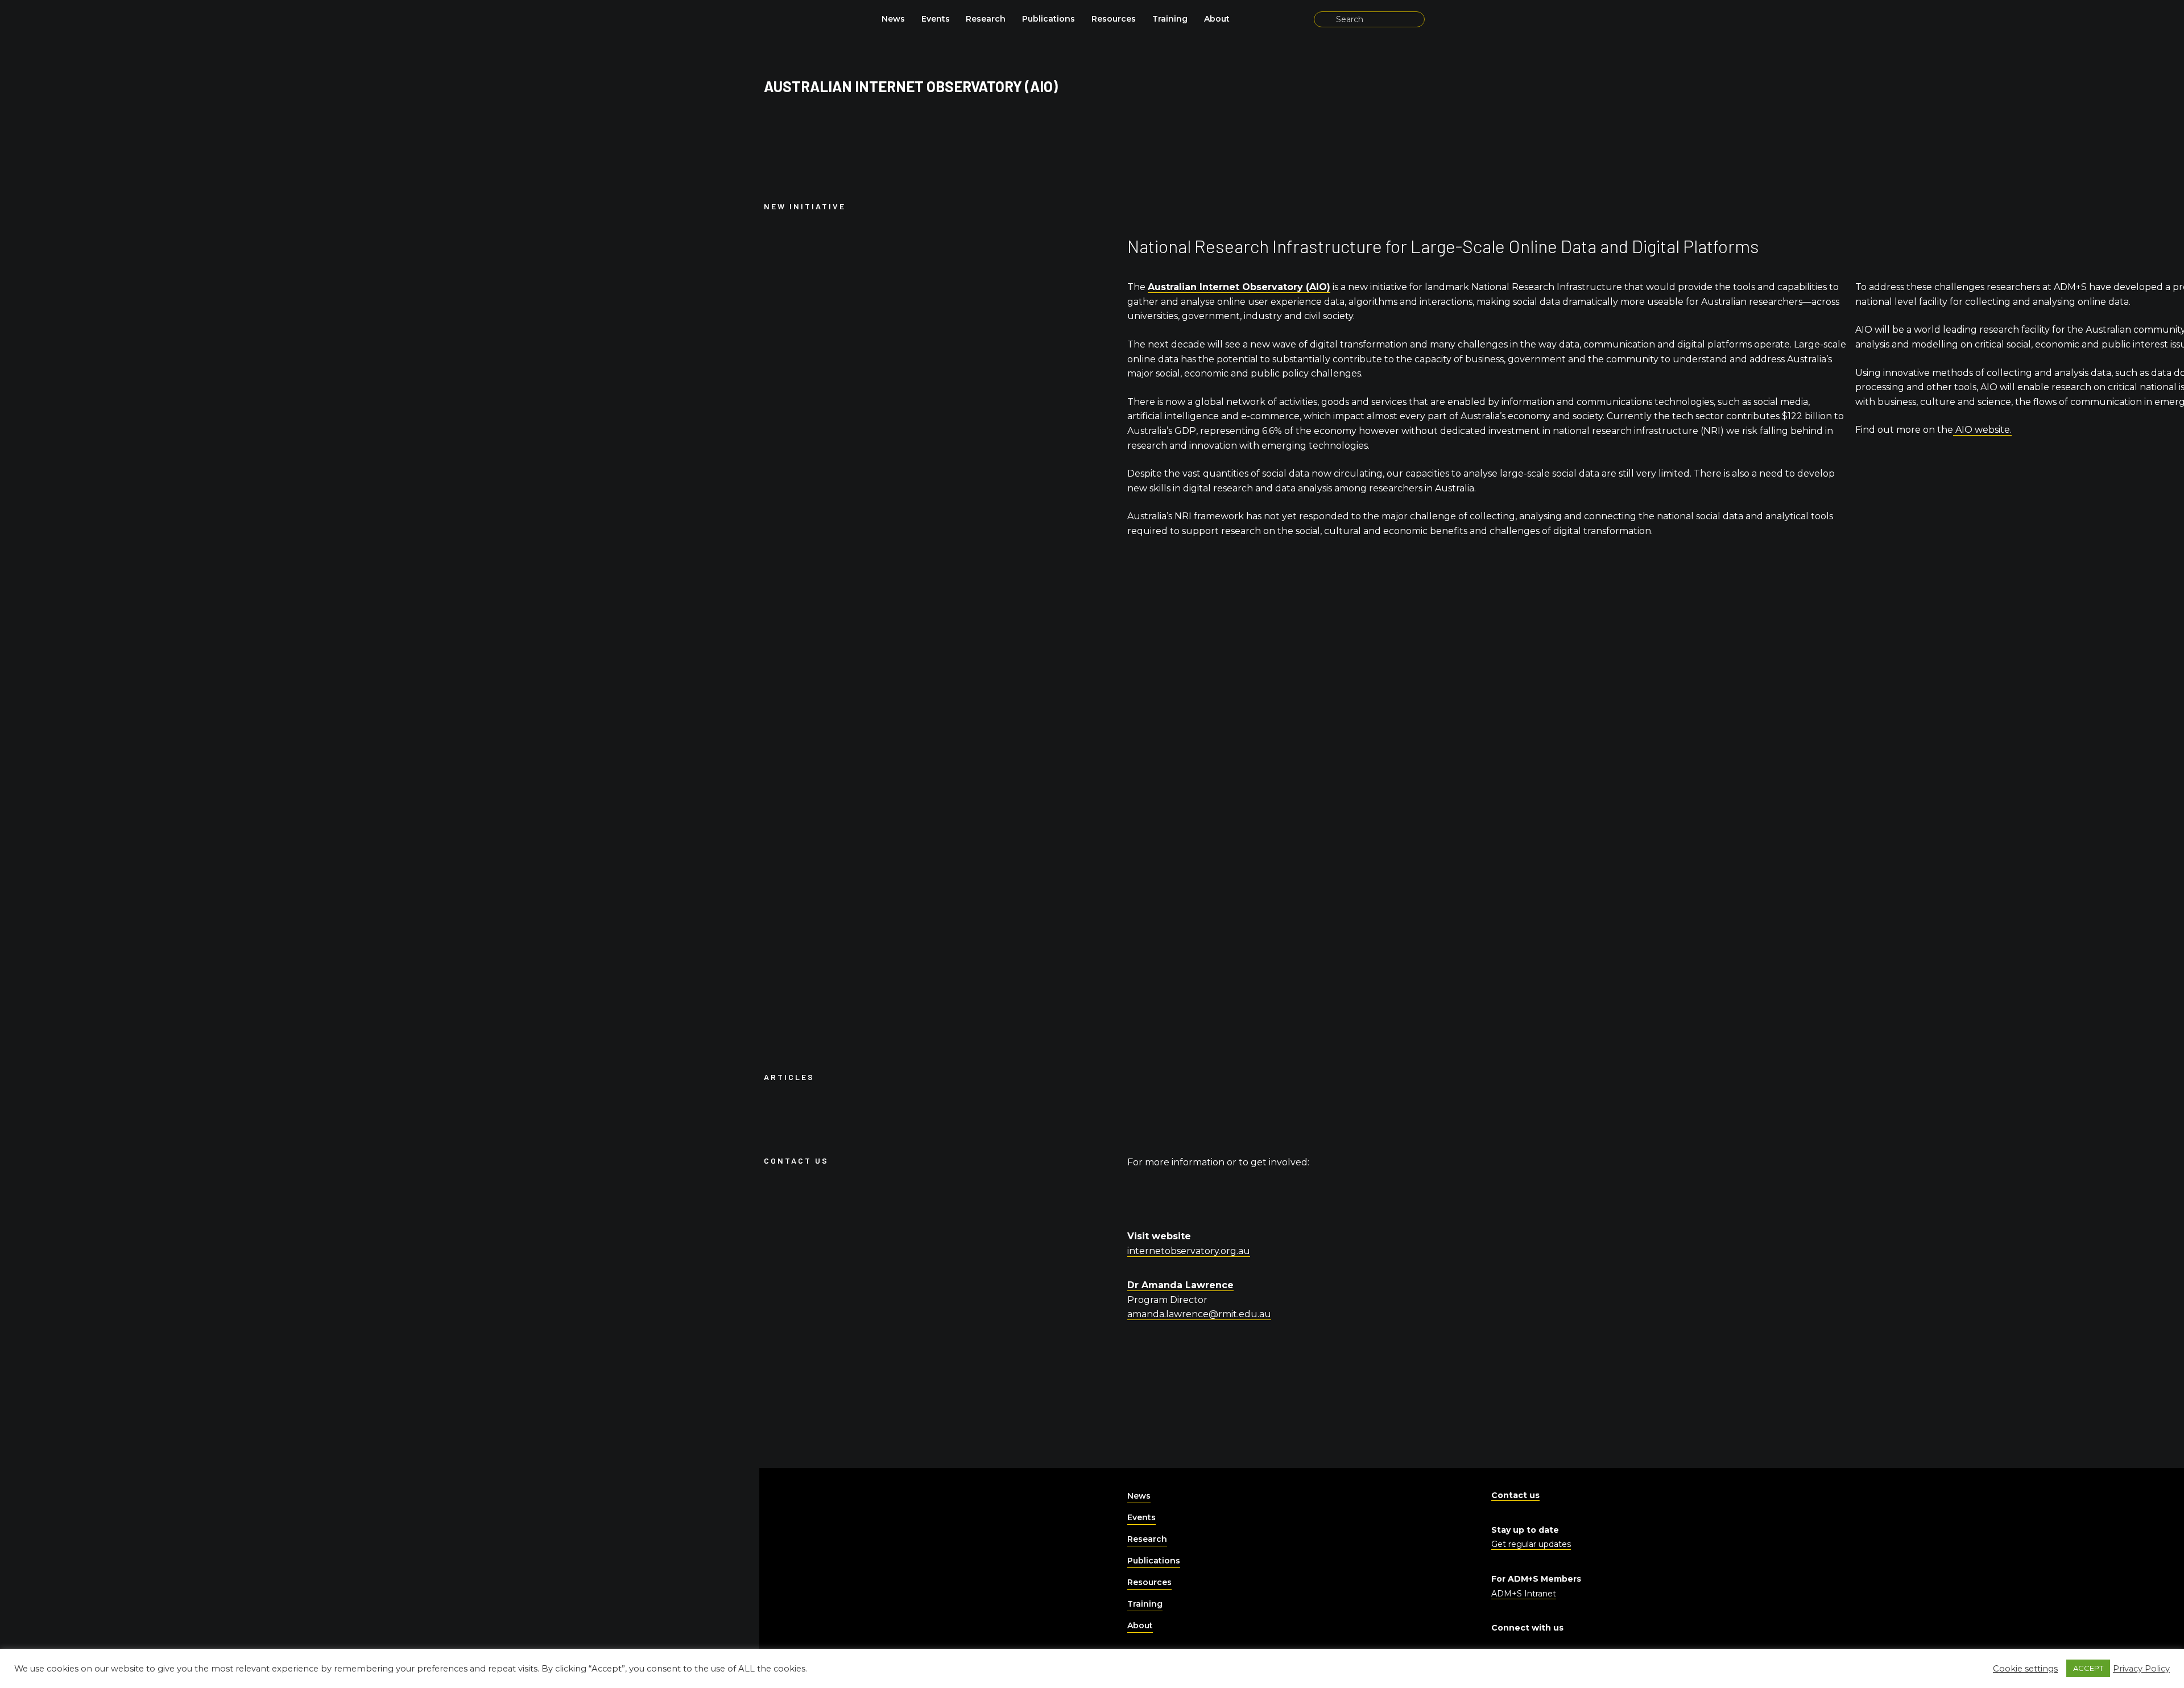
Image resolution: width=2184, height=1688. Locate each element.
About (1217, 19)
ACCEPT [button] (2088, 1668)
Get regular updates (1531, 1544)
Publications (1048, 19)
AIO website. (1982, 430)
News (893, 19)
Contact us (1515, 1495)
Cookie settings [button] (2025, 1669)
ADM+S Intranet (1524, 1594)
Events (936, 19)
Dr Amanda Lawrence (1180, 1285)
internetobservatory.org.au (1189, 1251)
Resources (1114, 19)
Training (1170, 19)
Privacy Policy (2141, 1669)
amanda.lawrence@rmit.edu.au (1199, 1314)
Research (986, 19)
